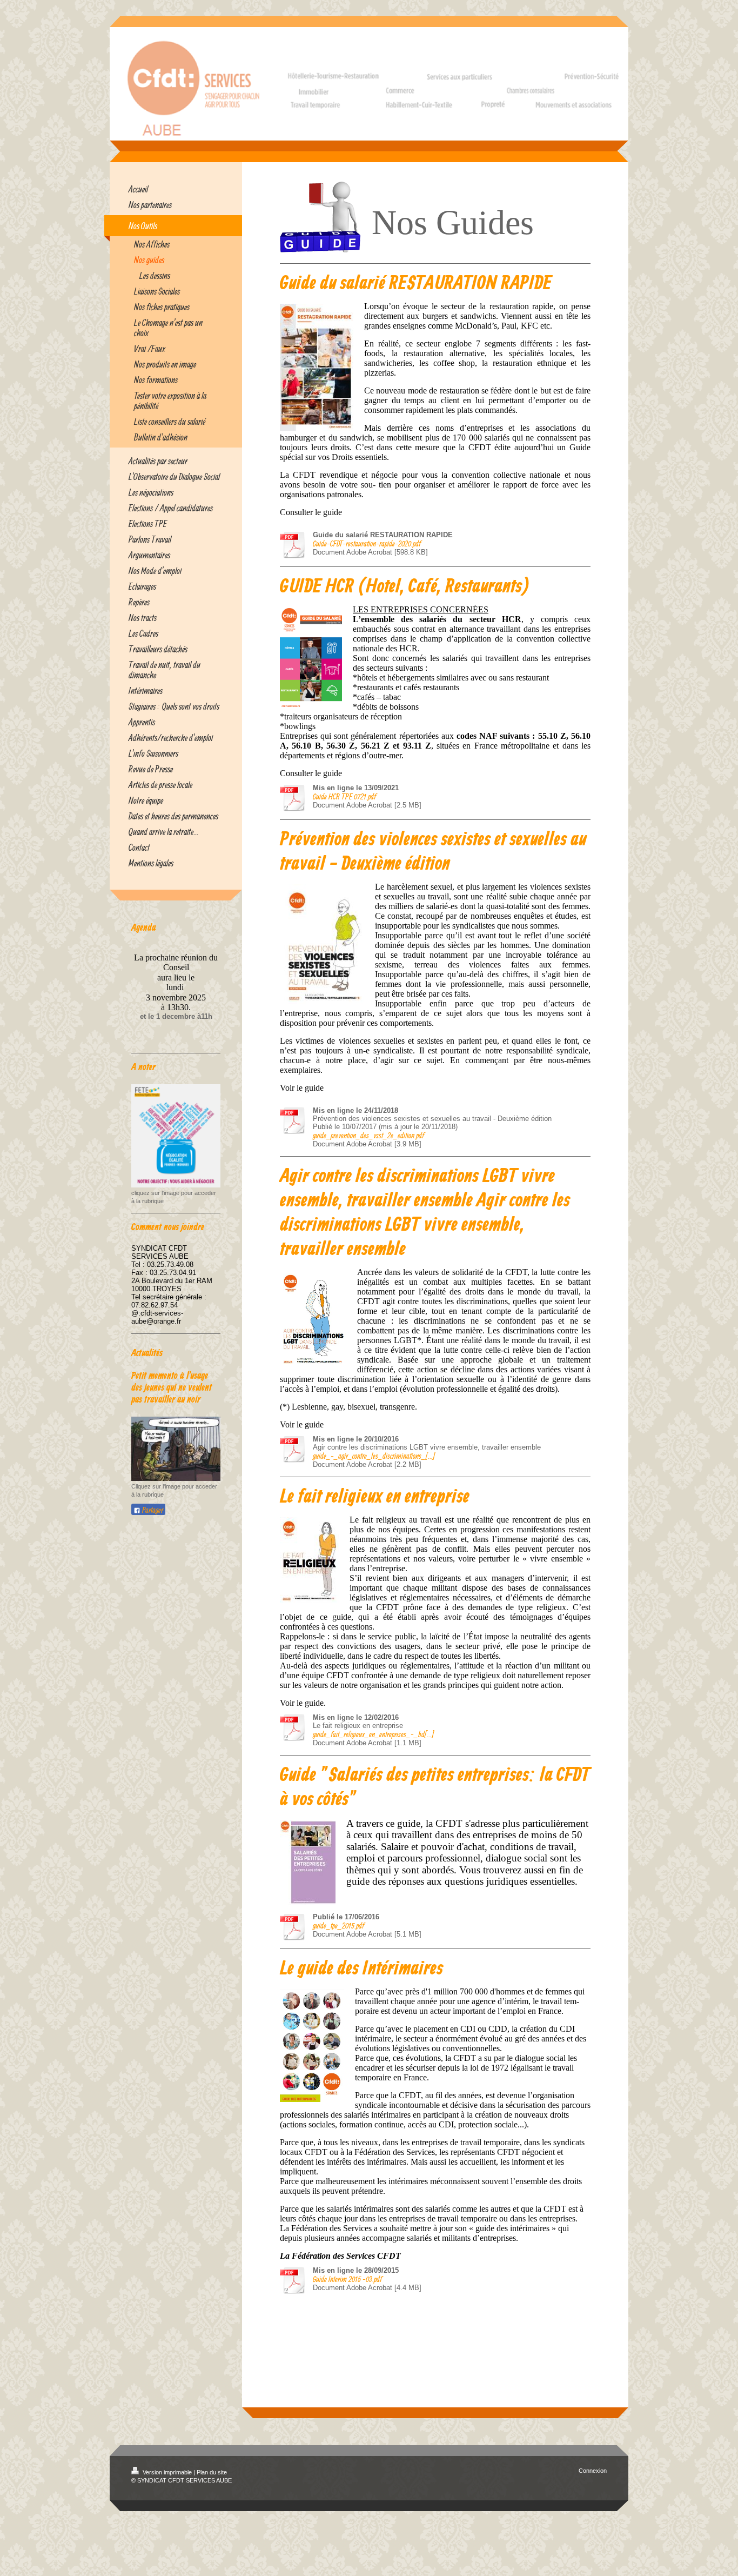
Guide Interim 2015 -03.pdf (347, 2279)
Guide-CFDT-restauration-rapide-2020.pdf (367, 543)
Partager (152, 1510)
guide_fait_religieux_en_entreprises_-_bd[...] (373, 1734)
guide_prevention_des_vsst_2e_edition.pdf (368, 1135)
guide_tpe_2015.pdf (338, 1926)
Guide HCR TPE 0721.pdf (344, 796)
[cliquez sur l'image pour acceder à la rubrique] (176, 1136)
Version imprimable (167, 2472)
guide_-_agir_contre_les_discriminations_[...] (374, 1456)
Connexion (593, 2471)
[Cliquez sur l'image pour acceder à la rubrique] (176, 1449)
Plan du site (212, 2472)
